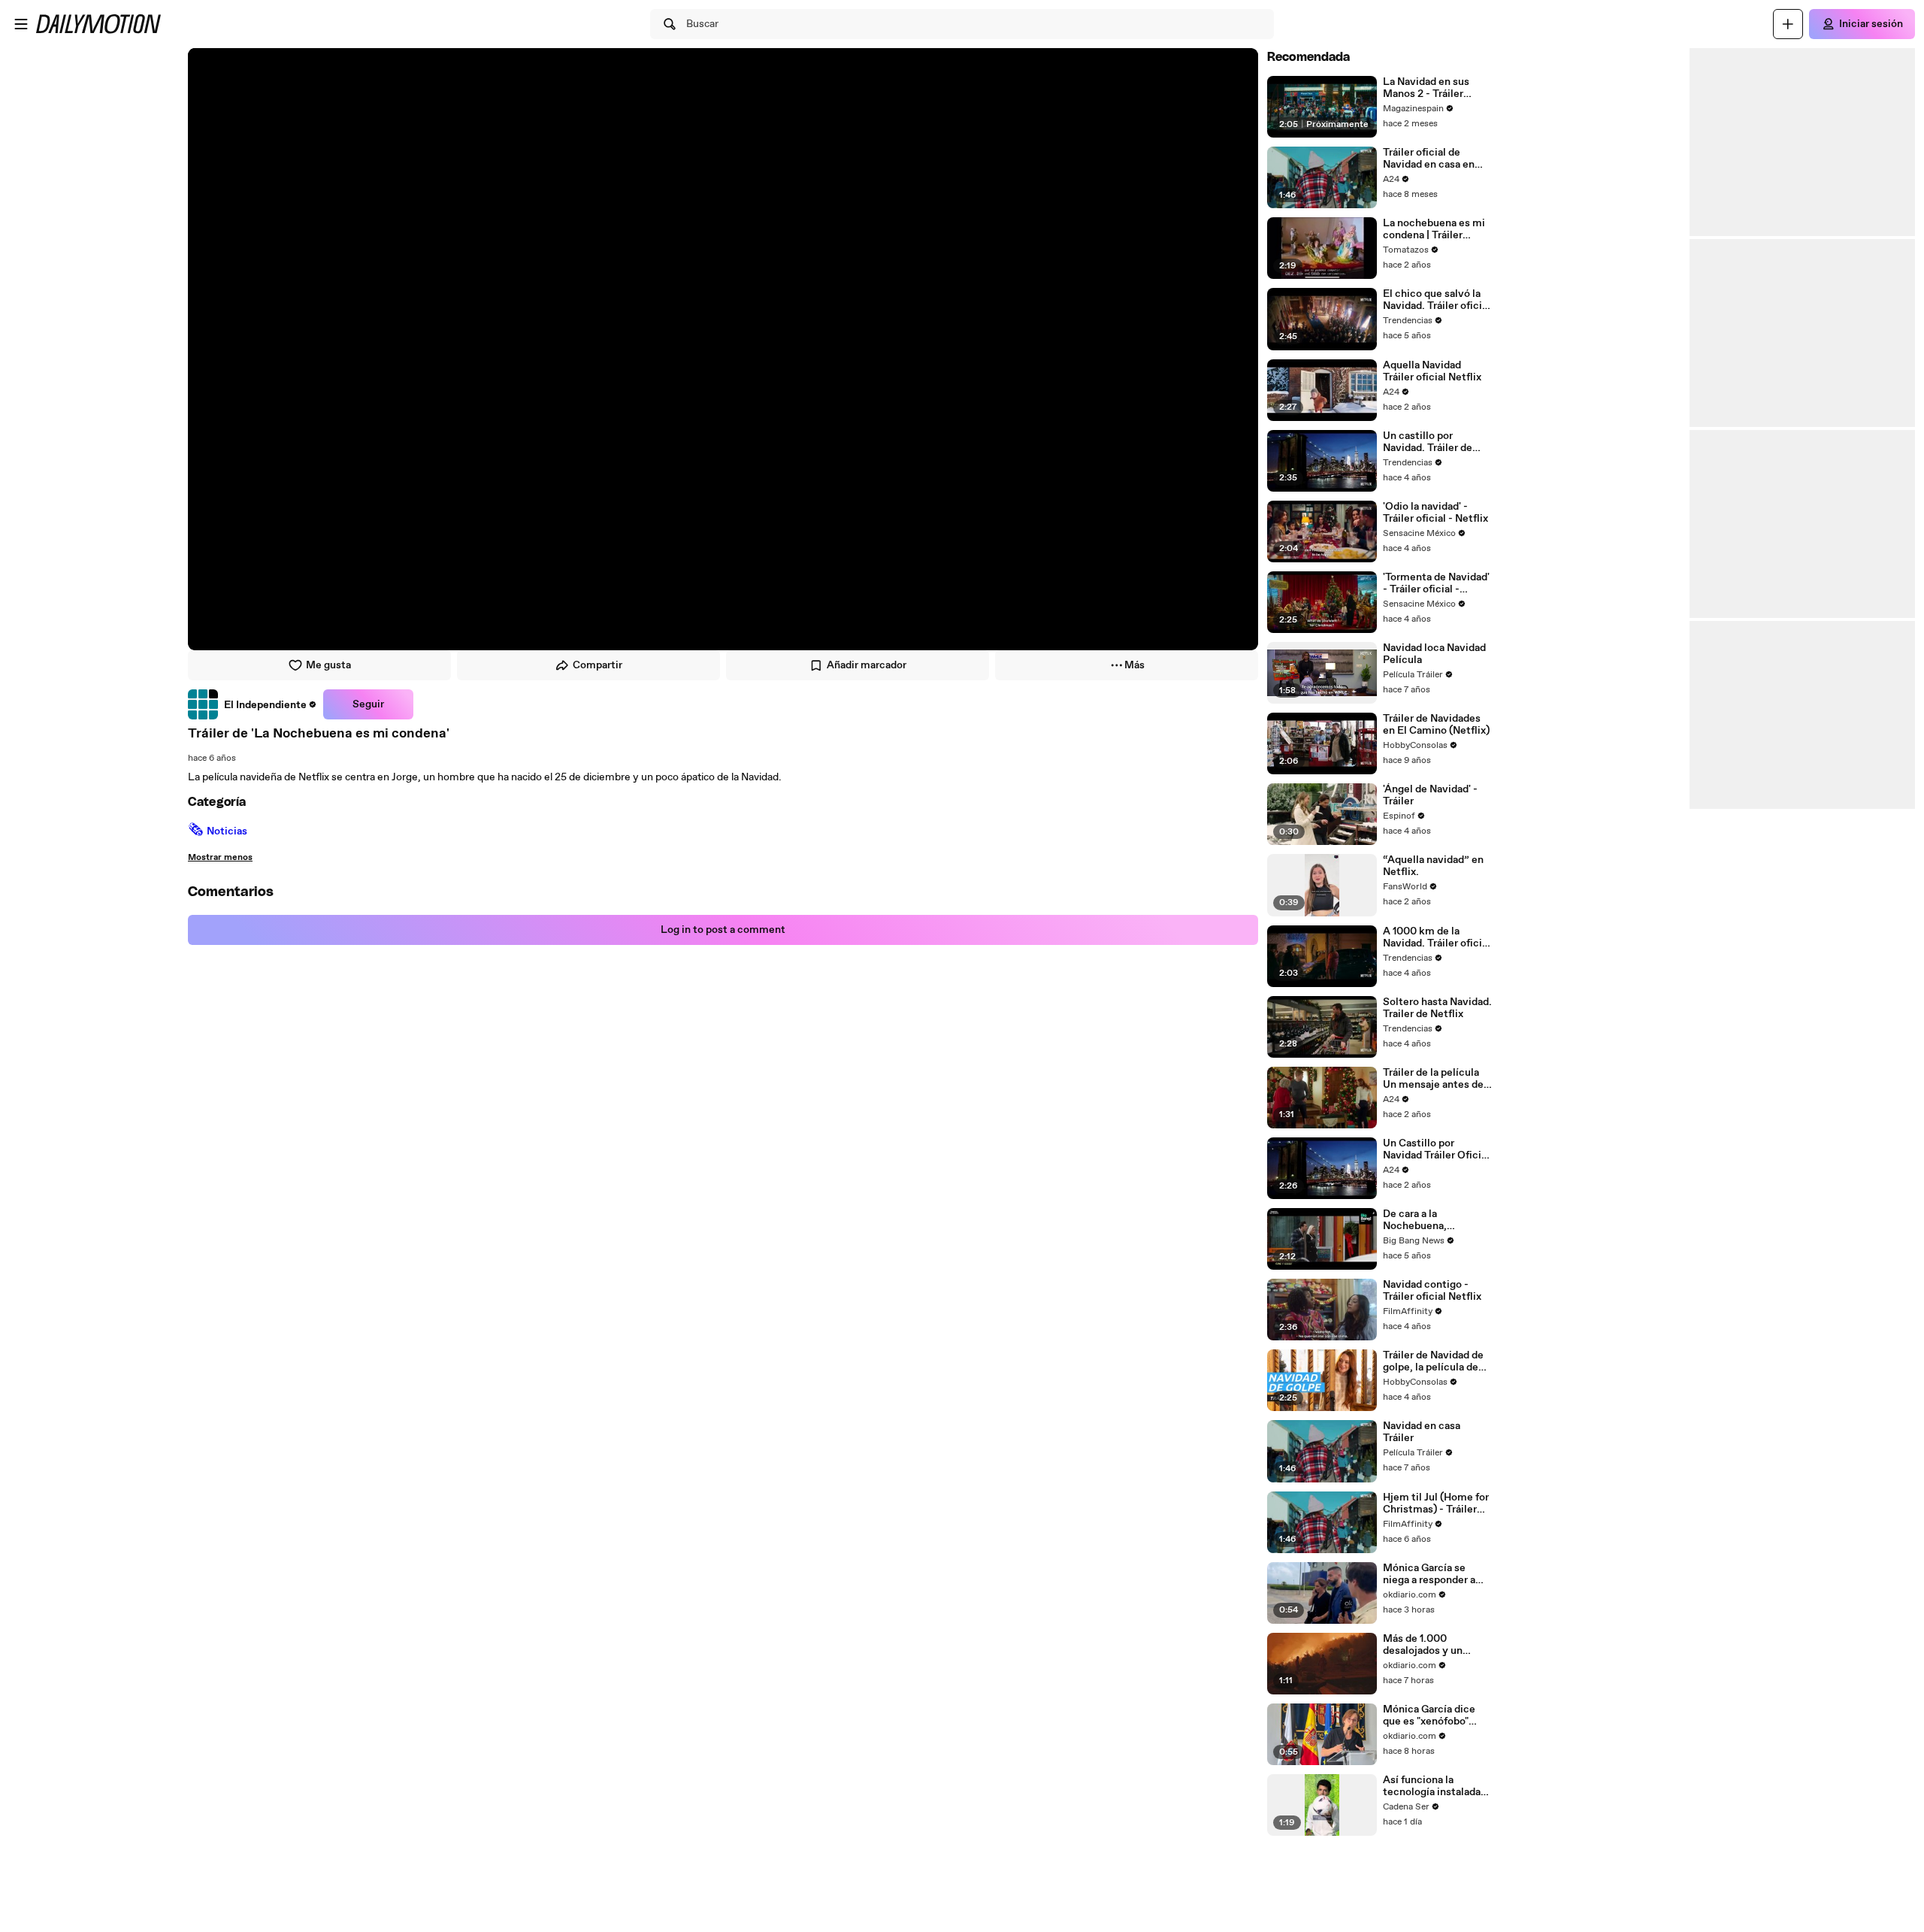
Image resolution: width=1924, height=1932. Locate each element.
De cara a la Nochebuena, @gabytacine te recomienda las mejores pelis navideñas (1421, 1220)
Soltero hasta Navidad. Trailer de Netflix (1437, 1008)
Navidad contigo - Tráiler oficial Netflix (1432, 1291)
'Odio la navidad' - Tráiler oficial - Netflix (1435, 513)
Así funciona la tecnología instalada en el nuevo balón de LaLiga (1432, 1786)
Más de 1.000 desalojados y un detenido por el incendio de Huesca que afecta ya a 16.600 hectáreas (1437, 1645)
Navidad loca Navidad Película (1434, 654)
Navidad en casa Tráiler (1422, 1432)
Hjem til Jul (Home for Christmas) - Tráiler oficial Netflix (1436, 1504)
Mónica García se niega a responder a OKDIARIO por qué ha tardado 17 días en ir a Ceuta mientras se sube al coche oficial (1435, 1574)
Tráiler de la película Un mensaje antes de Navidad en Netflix (1433, 1079)
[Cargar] (1788, 24)
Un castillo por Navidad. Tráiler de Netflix (1428, 442)
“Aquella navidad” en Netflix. (1433, 866)
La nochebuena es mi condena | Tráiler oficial (1434, 229)
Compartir (597, 665)
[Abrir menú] (21, 24)
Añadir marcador (867, 665)
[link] (253, 704)
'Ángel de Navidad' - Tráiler (1430, 795)
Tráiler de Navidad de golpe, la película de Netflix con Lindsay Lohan (1433, 1361)
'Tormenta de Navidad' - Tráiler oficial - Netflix (1436, 583)
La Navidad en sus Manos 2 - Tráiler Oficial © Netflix (1426, 88)
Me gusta (328, 665)
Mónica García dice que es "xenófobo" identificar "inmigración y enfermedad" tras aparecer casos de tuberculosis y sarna (1431, 1715)
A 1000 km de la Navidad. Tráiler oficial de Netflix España (1437, 937)
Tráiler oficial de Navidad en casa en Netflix (1429, 159)
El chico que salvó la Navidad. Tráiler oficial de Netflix (1437, 300)
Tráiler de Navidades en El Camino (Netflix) (1436, 725)
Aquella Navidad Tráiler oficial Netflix (1432, 371)
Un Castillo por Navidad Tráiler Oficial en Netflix (1436, 1149)
